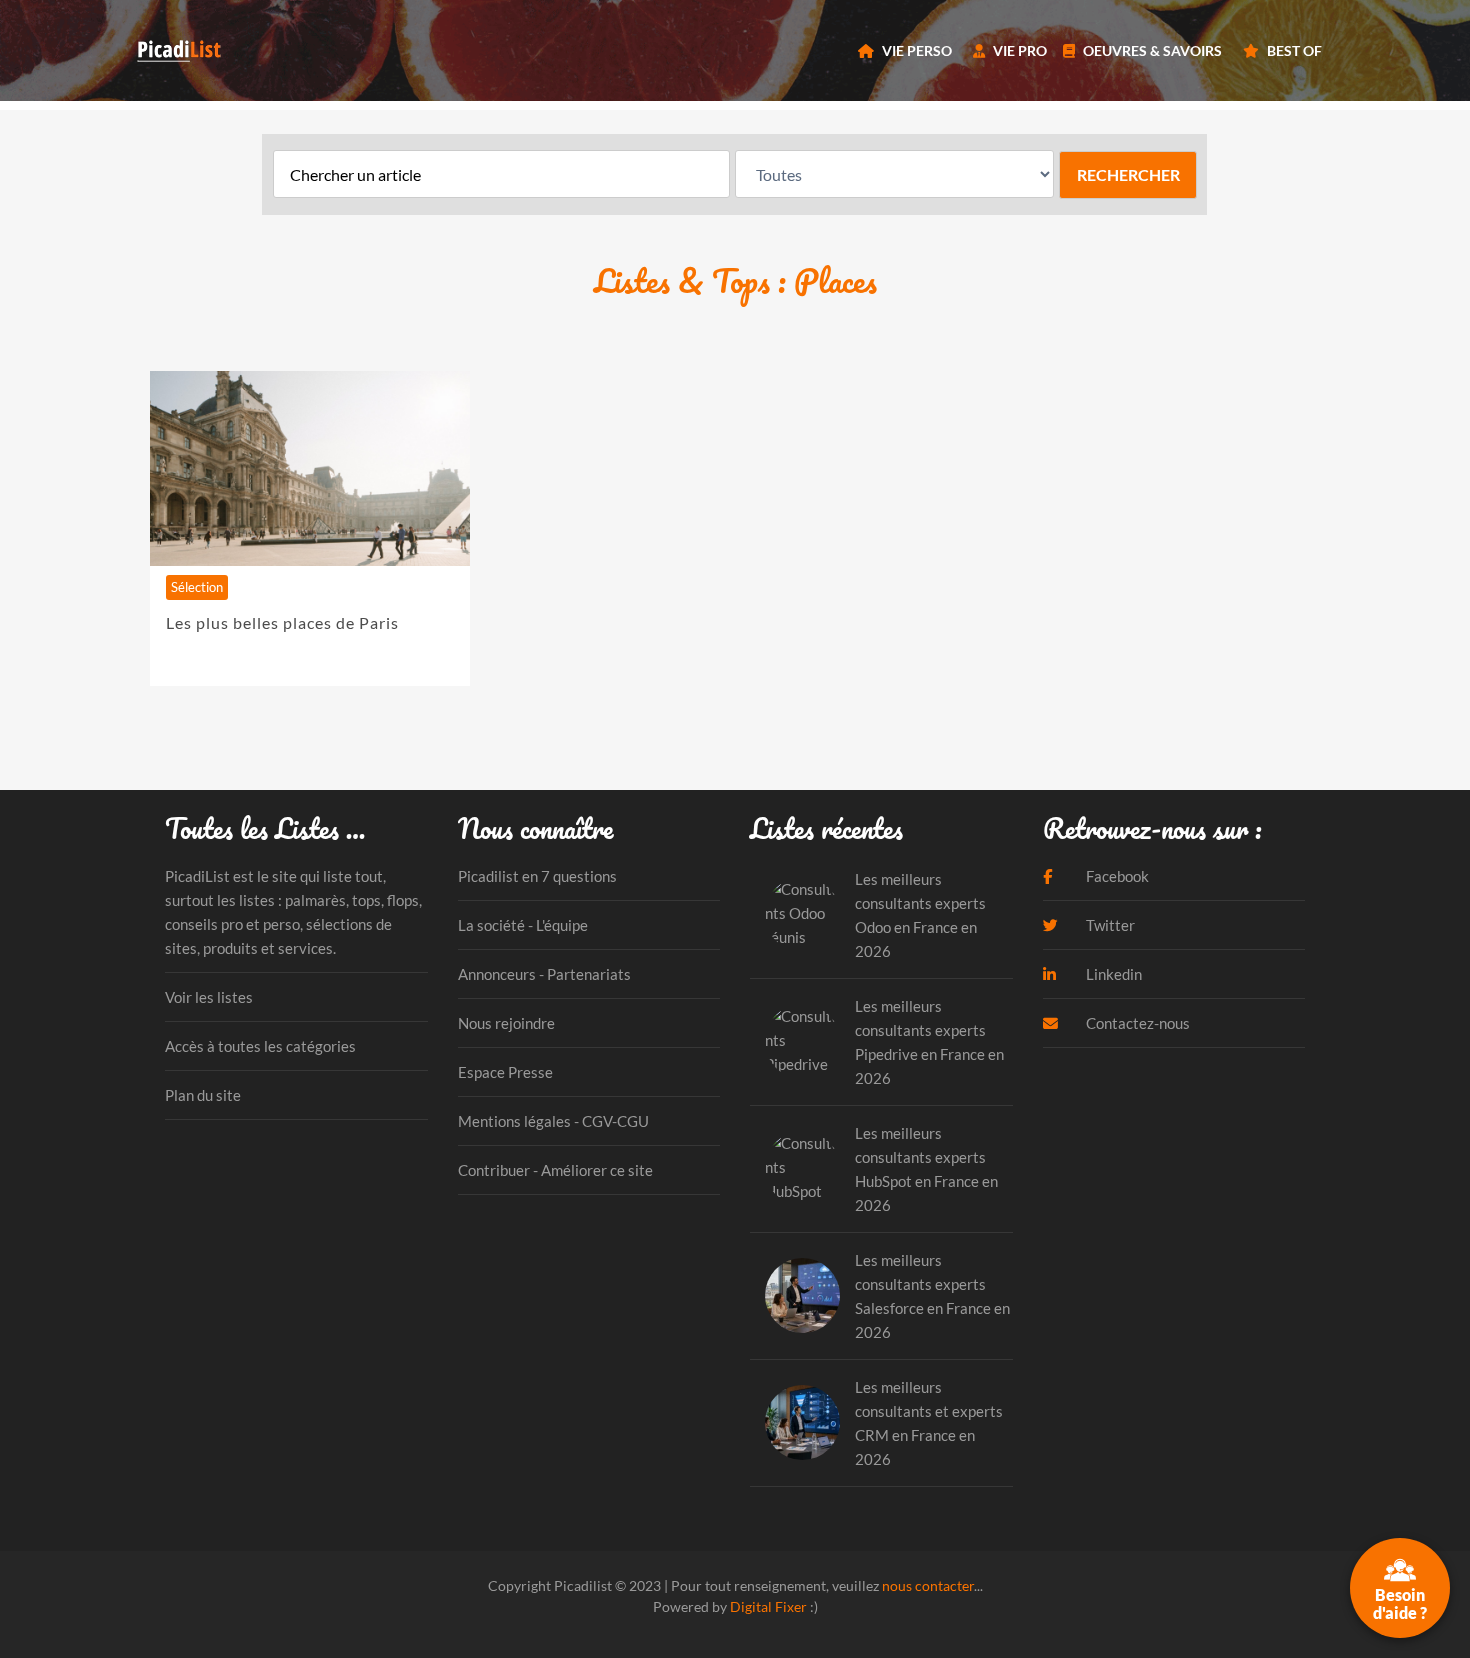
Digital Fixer (768, 1606)
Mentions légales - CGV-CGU (553, 1121)
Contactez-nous (1136, 1023)
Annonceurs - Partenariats (544, 974)
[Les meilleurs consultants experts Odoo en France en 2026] (802, 914)
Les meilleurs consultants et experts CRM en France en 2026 (929, 1423)
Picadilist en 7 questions (537, 876)
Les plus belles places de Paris (282, 622)
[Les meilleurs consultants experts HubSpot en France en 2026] (802, 1168)
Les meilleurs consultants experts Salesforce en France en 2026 (932, 1296)
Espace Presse (505, 1072)
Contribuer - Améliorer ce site (555, 1170)
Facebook (1116, 876)
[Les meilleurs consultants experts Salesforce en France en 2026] (802, 1295)
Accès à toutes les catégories (260, 1046)
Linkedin (1112, 974)
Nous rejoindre (506, 1023)
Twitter (1109, 925)
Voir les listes (209, 997)
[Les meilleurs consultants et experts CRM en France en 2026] (802, 1422)
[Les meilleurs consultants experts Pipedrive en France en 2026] (802, 1041)
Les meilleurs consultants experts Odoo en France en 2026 (920, 915)
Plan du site (203, 1095)
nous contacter (928, 1585)
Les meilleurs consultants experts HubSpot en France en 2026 (926, 1169)
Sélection (197, 587)
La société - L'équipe (523, 925)
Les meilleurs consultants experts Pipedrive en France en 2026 (929, 1042)
